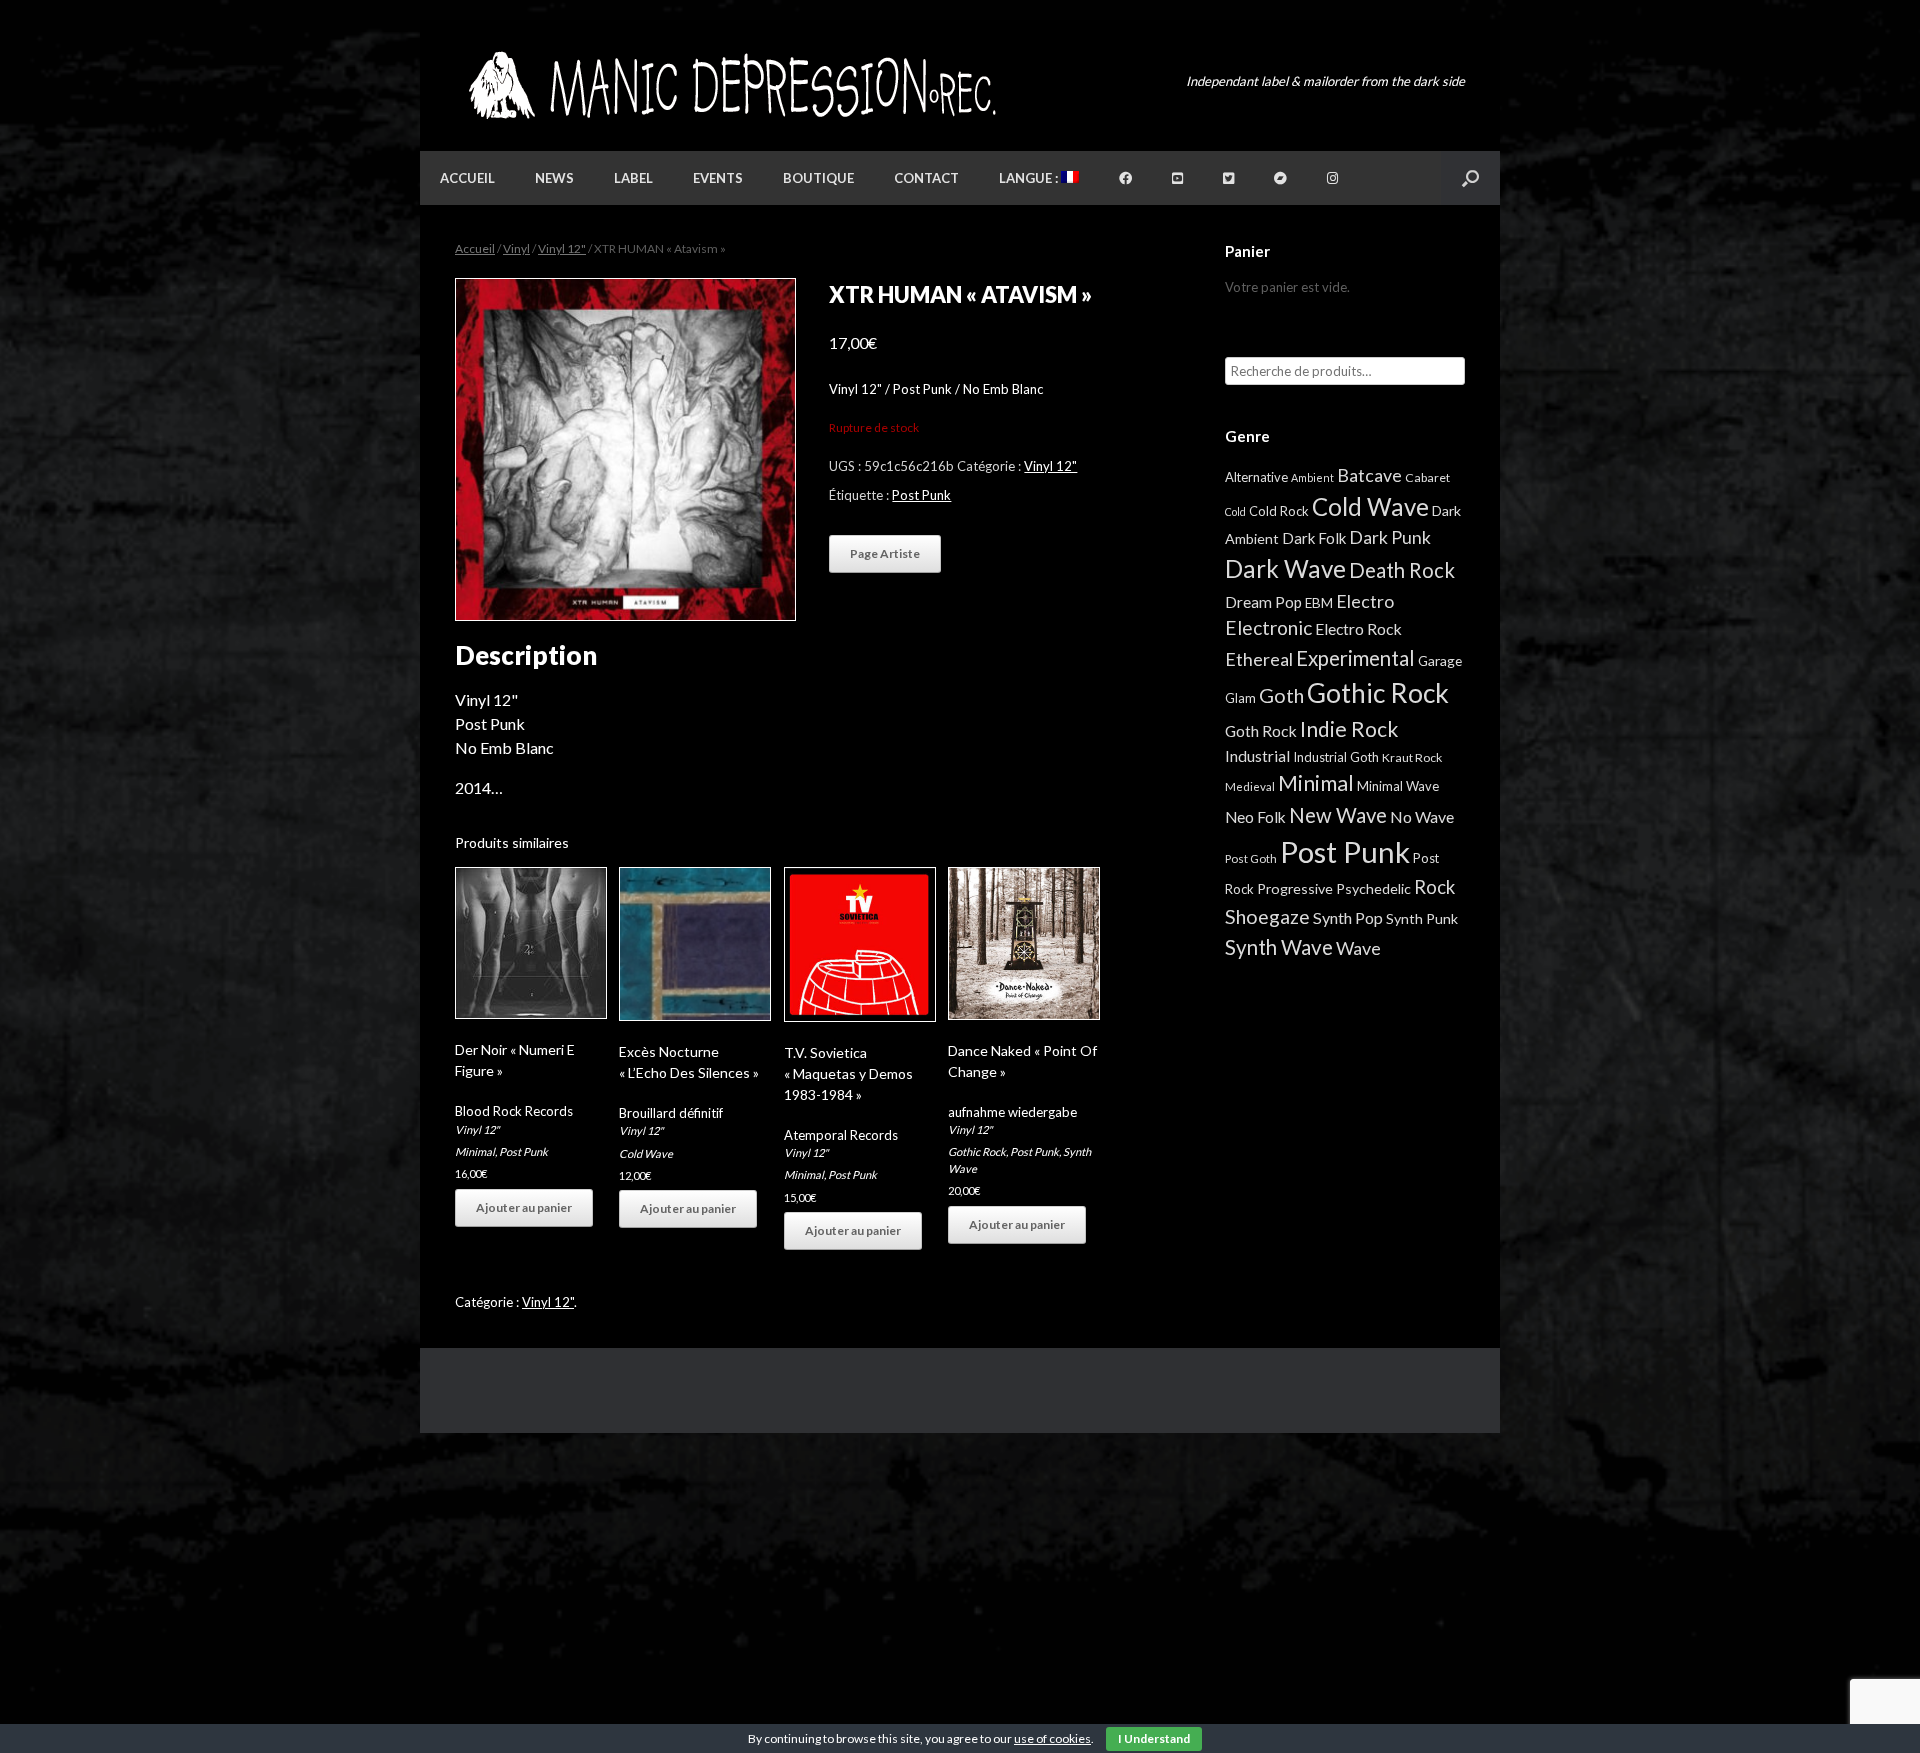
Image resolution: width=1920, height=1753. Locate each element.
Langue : (1030, 178)
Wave (1358, 948)
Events (718, 178)
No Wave (1422, 816)
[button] (1470, 178)
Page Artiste (885, 553)
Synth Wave (1279, 947)
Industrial (1257, 756)
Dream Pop (1263, 602)
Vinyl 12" (562, 248)
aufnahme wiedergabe (1012, 1112)
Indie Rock (1349, 728)
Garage (1440, 660)
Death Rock (1402, 570)
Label (633, 178)
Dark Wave (1285, 568)
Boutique (818, 178)
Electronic (1268, 627)
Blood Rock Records (514, 1111)
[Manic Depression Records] (730, 85)
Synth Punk (1422, 918)
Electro (1365, 601)
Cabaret (1427, 477)
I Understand (1154, 1738)
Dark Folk (1314, 538)
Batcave (1369, 475)
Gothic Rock (977, 1151)
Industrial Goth (1336, 757)
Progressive (1295, 888)
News (554, 178)
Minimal (475, 1151)
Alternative (1256, 477)
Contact (926, 178)
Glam (1240, 698)
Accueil (467, 178)
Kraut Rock (1412, 757)
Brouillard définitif (671, 1113)
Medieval (1250, 786)
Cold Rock (1279, 511)
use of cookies (1052, 1738)
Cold (1235, 511)
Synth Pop (1348, 917)
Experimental (1355, 658)
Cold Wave (646, 1153)
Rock (1434, 887)
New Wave (1338, 815)
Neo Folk (1255, 817)
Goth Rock (1261, 730)
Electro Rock (1358, 628)
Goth (1281, 695)
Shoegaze (1267, 916)
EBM (1319, 603)
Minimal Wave (1398, 786)
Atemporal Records (841, 1135)
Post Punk (921, 495)
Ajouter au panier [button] (524, 1207)
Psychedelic (1373, 888)
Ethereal (1259, 659)
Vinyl (516, 248)
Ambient (1312, 477)
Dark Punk (1390, 537)
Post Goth (1251, 858)
